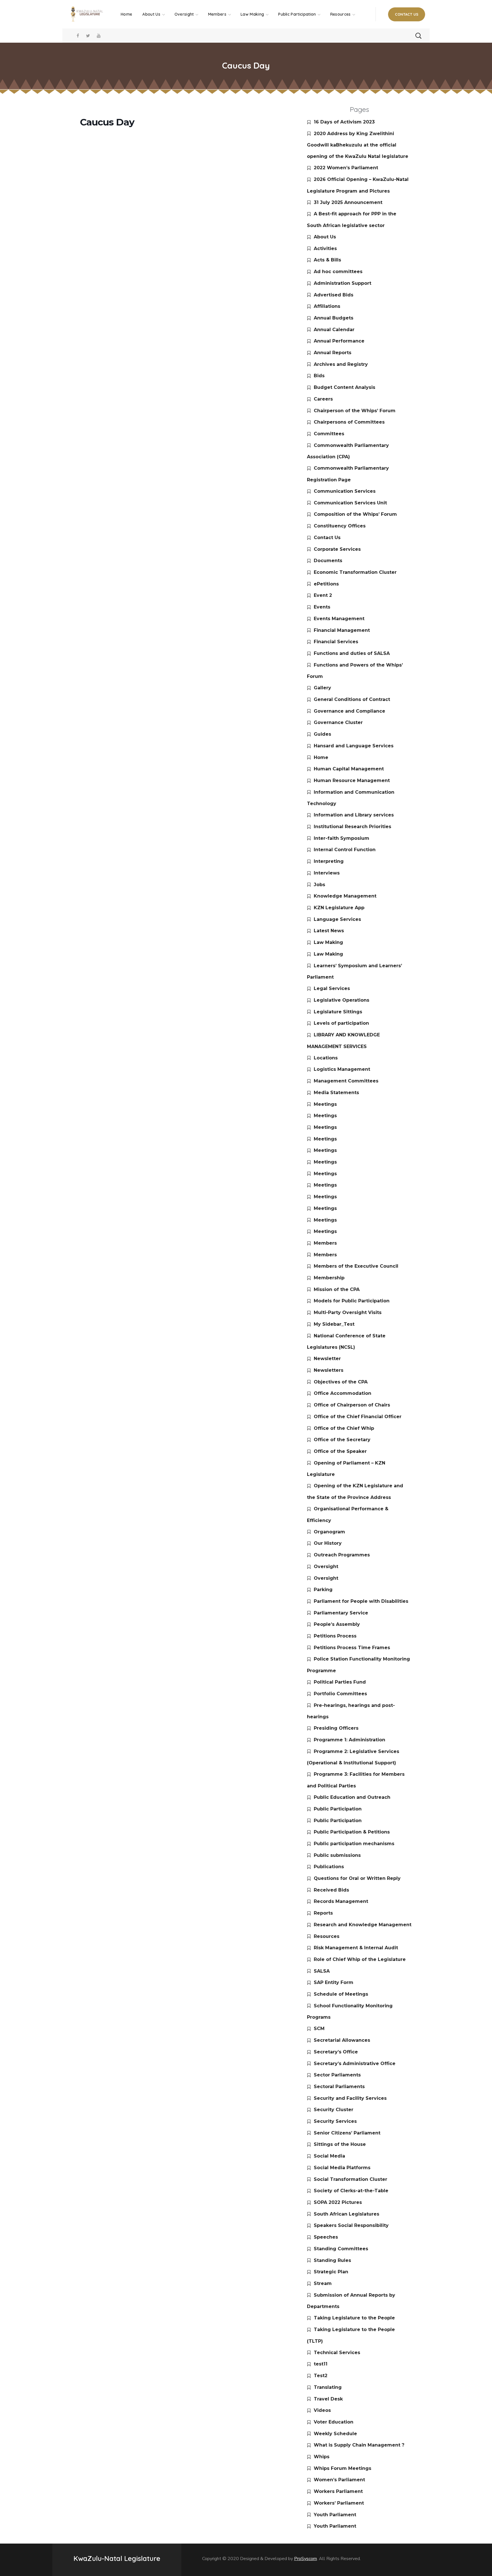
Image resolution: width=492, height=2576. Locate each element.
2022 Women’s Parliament (346, 168)
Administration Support (343, 283)
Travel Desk (328, 2399)
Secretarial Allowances (342, 2040)
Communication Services (345, 491)
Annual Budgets (334, 318)
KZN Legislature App (339, 908)
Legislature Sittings (338, 1012)
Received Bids (331, 1890)
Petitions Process (335, 1636)
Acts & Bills (327, 260)
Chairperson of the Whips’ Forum (355, 411)
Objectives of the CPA (341, 1382)
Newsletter (327, 1359)
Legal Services (332, 988)
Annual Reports (333, 353)
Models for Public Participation (352, 1301)
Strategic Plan (331, 2272)
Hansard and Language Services (354, 746)
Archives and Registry (341, 364)
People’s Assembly (337, 1624)
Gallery (322, 688)
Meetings (325, 1104)
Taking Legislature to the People (354, 2318)
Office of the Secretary (342, 1440)
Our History (328, 1543)
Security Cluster (334, 2110)
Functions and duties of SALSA (352, 653)
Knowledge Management (345, 896)
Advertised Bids (334, 295)
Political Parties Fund (340, 1682)
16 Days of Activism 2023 (344, 122)
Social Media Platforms (342, 2168)
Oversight (326, 1567)
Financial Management (342, 630)
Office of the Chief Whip (344, 1428)
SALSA (322, 1971)
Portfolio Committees (340, 1694)
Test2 (321, 2376)
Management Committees (346, 1081)
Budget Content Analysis (345, 387)
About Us (325, 237)
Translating (328, 2387)
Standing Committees (341, 2249)
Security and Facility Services (350, 2098)
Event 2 (323, 595)
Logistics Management (342, 1069)
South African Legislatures (347, 2214)
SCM (319, 2029)
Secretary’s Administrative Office (355, 2064)
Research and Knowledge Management (363, 1925)
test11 (321, 2364)
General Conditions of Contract (352, 699)
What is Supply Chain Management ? (359, 2445)
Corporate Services (337, 549)
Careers (323, 399)
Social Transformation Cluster (350, 2179)
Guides (322, 734)
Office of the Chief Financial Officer (358, 1417)
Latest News (329, 931)
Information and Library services (354, 815)
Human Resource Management (352, 780)
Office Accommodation (343, 1393)
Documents (328, 561)
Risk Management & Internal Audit (356, 1948)
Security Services (335, 2121)
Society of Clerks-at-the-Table (351, 2191)
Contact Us (327, 538)
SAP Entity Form (334, 1982)
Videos (322, 2410)
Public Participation (338, 1809)
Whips (322, 2457)
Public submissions (337, 1855)
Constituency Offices (340, 526)
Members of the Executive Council (356, 1266)
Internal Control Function (345, 850)
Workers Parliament (338, 2491)
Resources (327, 1936)
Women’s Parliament (339, 2480)
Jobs (319, 885)
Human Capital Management (349, 769)
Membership (329, 1278)
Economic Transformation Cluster (355, 572)
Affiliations (327, 306)
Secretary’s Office (336, 2052)
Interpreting (329, 861)
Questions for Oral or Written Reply (357, 1878)
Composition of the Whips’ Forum (355, 514)
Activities (325, 248)
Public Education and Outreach (352, 1797)
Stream (323, 2283)
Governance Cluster (338, 722)
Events (322, 607)
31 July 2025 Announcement (348, 202)
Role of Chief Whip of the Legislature (360, 1959)
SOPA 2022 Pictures (338, 2202)
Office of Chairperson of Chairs (352, 1405)
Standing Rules (332, 2260)
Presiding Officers (336, 1728)
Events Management (339, 619)
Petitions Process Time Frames (352, 1648)
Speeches (326, 2237)
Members (325, 1243)
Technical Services (337, 2353)
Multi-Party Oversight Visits (348, 1312)
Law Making (328, 942)
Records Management (341, 1901)
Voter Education (334, 2422)
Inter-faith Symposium (342, 838)
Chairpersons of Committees (349, 422)
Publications (329, 1867)
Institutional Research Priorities (352, 827)
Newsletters (329, 1370)
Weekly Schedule (335, 2434)
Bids (319, 376)
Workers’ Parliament (339, 2503)
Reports (323, 1913)
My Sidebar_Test (334, 1324)
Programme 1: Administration (349, 1740)
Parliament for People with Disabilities (361, 1601)
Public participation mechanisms (354, 1844)
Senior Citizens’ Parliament (347, 2133)
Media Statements (336, 1093)
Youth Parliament (335, 2515)
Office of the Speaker (340, 1451)
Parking (323, 1590)
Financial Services (336, 642)
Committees (329, 434)
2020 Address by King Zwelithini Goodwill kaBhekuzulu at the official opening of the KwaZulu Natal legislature (358, 145)
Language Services (337, 919)
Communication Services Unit (350, 503)
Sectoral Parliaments (339, 2087)
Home (321, 757)
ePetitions (326, 584)
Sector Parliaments (337, 2075)
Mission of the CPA (337, 1289)
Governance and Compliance (349, 711)
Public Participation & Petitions (352, 1832)
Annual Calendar (334, 330)
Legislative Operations (342, 1000)
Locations (326, 1058)
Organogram (329, 1532)
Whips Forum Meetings (343, 2468)
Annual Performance (339, 341)
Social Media (329, 2156)
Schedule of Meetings (341, 1994)
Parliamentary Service (341, 1613)
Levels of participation (341, 1023)
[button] (407, 14)
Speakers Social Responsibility (351, 2225)
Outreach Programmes (342, 1555)
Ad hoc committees (338, 272)
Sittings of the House (340, 2144)
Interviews (327, 873)
